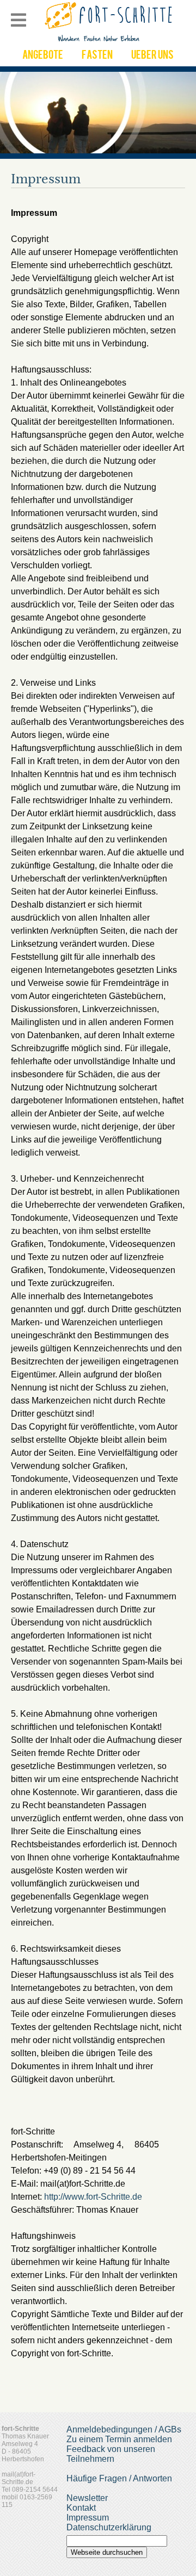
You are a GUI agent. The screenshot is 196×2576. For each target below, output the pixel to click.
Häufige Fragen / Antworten (119, 2478)
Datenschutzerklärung (109, 2527)
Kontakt (81, 2508)
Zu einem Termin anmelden (119, 2439)
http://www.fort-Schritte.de (93, 2197)
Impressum (88, 2518)
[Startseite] (110, 41)
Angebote (43, 56)
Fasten (97, 56)
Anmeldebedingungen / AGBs (124, 2429)
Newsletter (87, 2498)
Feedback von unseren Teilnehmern (111, 2454)
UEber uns (152, 56)
